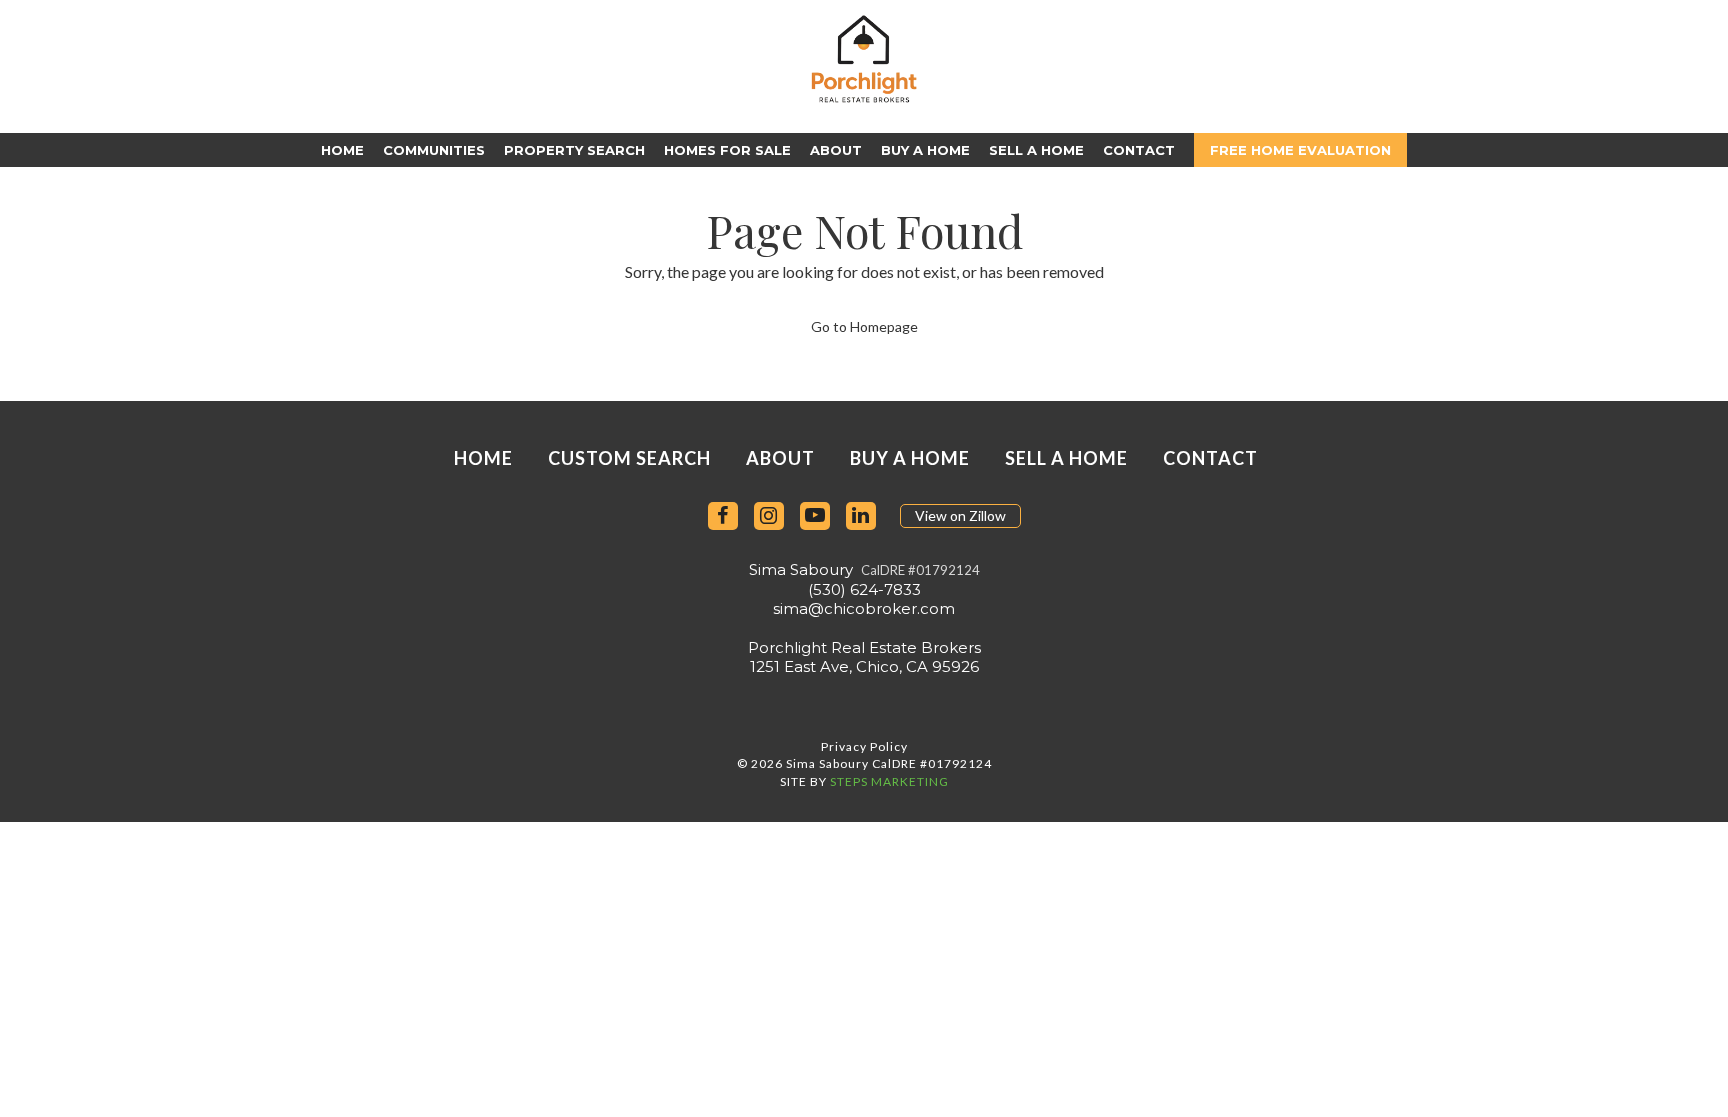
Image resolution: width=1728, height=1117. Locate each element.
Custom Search (629, 458)
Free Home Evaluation (1300, 150)
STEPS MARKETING (889, 781)
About (836, 150)
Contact (1139, 150)
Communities (434, 150)
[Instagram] (769, 516)
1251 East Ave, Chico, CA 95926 (864, 666)
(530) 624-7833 (864, 589)
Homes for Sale (727, 150)
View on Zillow (960, 515)
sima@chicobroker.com (864, 608)
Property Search (574, 150)
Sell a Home (1036, 150)
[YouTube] (815, 516)
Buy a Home (925, 150)
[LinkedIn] (861, 516)
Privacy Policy (864, 746)
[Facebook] (723, 516)
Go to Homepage (864, 326)
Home (342, 150)
